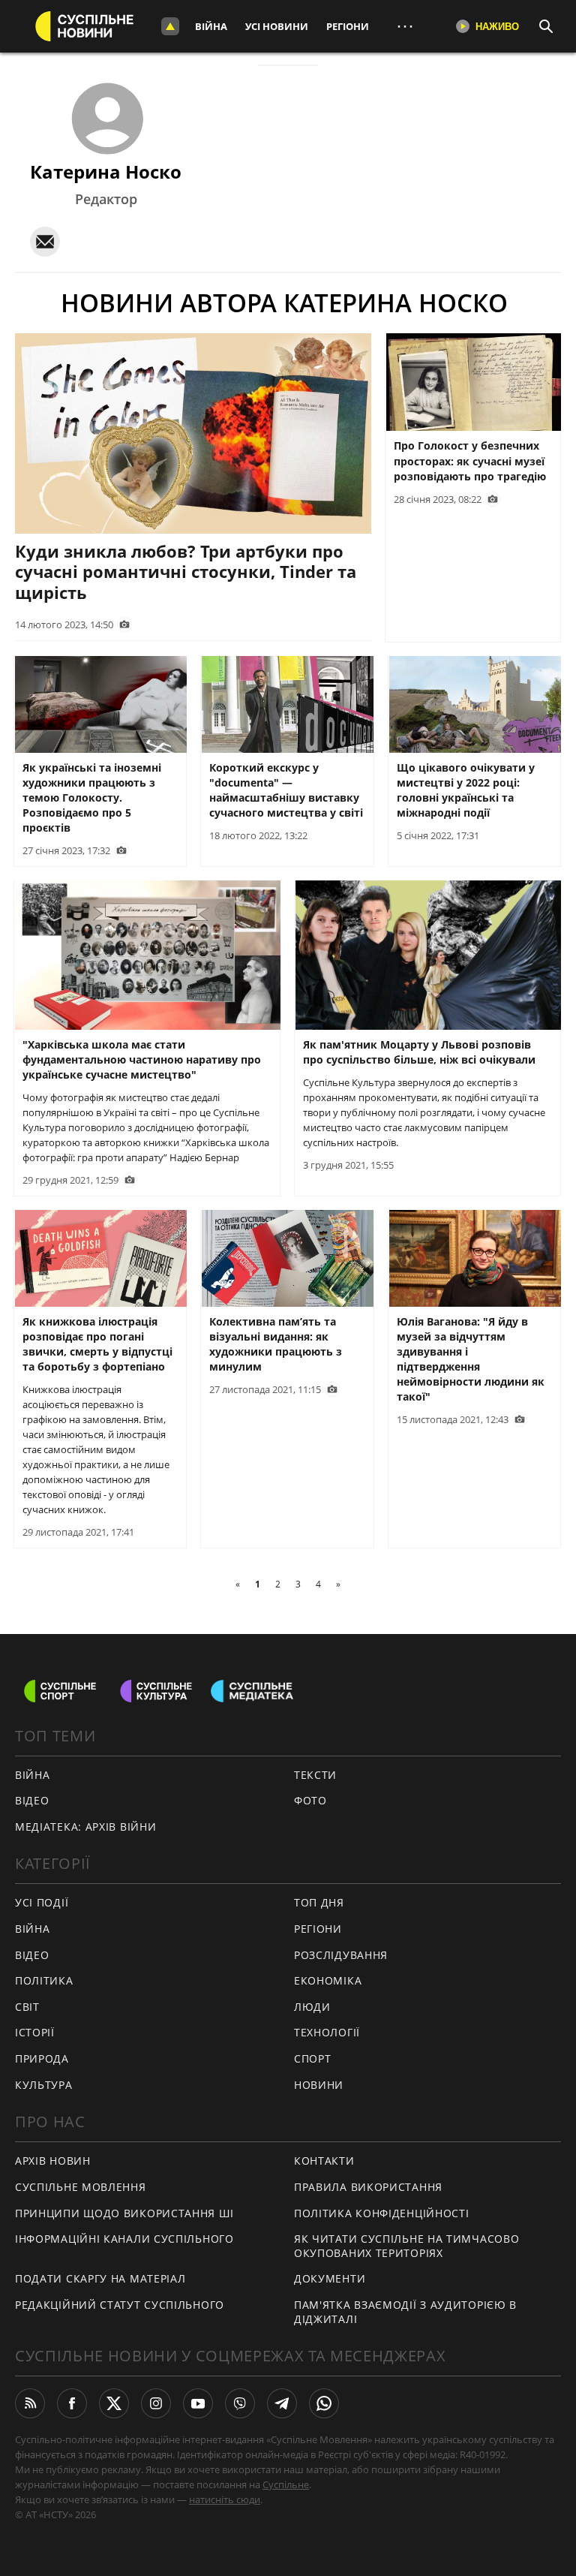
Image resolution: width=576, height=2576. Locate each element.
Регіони (348, 26)
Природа (42, 2058)
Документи (330, 2278)
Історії (35, 2032)
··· (405, 26)
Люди (312, 2007)
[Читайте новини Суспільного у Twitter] (114, 2403)
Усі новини (277, 26)
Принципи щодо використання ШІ (124, 2213)
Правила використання (368, 2187)
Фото (310, 1800)
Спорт (313, 2058)
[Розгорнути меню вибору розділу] (170, 26)
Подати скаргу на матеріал (100, 2278)
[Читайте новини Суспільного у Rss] (30, 2403)
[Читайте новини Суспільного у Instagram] (156, 2403)
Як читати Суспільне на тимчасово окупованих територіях (406, 2246)
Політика (44, 1980)
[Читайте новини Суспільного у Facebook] (72, 2403)
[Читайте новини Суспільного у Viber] (240, 2403)
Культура (44, 2085)
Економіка (328, 1980)
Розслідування (341, 1955)
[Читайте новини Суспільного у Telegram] (282, 2403)
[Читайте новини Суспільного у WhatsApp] (324, 2403)
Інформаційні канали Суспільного (124, 2239)
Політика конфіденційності (382, 2213)
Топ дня (319, 1902)
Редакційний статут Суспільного (120, 2305)
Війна (211, 26)
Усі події (42, 1902)
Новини (319, 2085)
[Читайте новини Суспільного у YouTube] (198, 2403)
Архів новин (53, 2161)
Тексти (315, 1775)
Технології (327, 2032)
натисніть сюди (225, 2499)
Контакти (324, 2161)
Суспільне (286, 2484)
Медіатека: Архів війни (85, 1827)
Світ (27, 2007)
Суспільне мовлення (81, 2187)
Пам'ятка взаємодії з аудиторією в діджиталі (405, 2312)
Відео (32, 1800)
